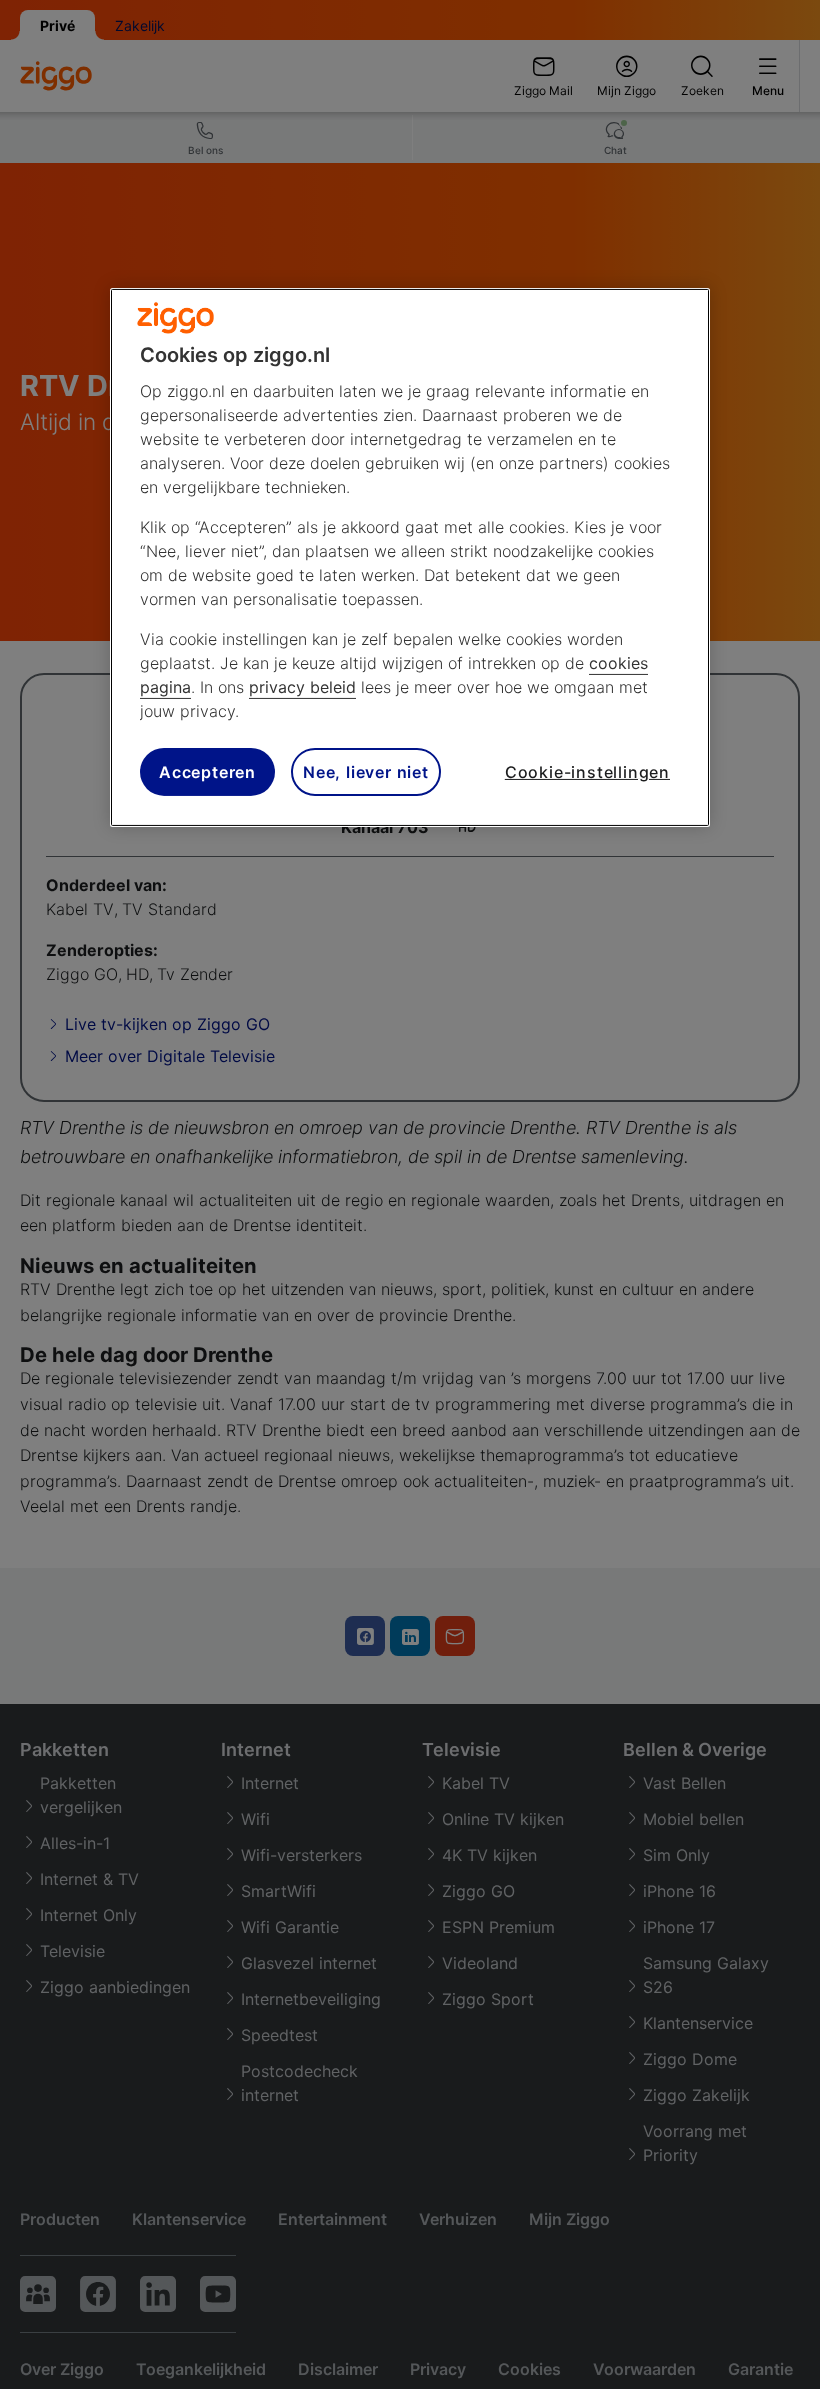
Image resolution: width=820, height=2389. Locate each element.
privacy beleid (302, 687)
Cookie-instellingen (587, 772)
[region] (410, 557)
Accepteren (207, 772)
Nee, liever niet (366, 772)
